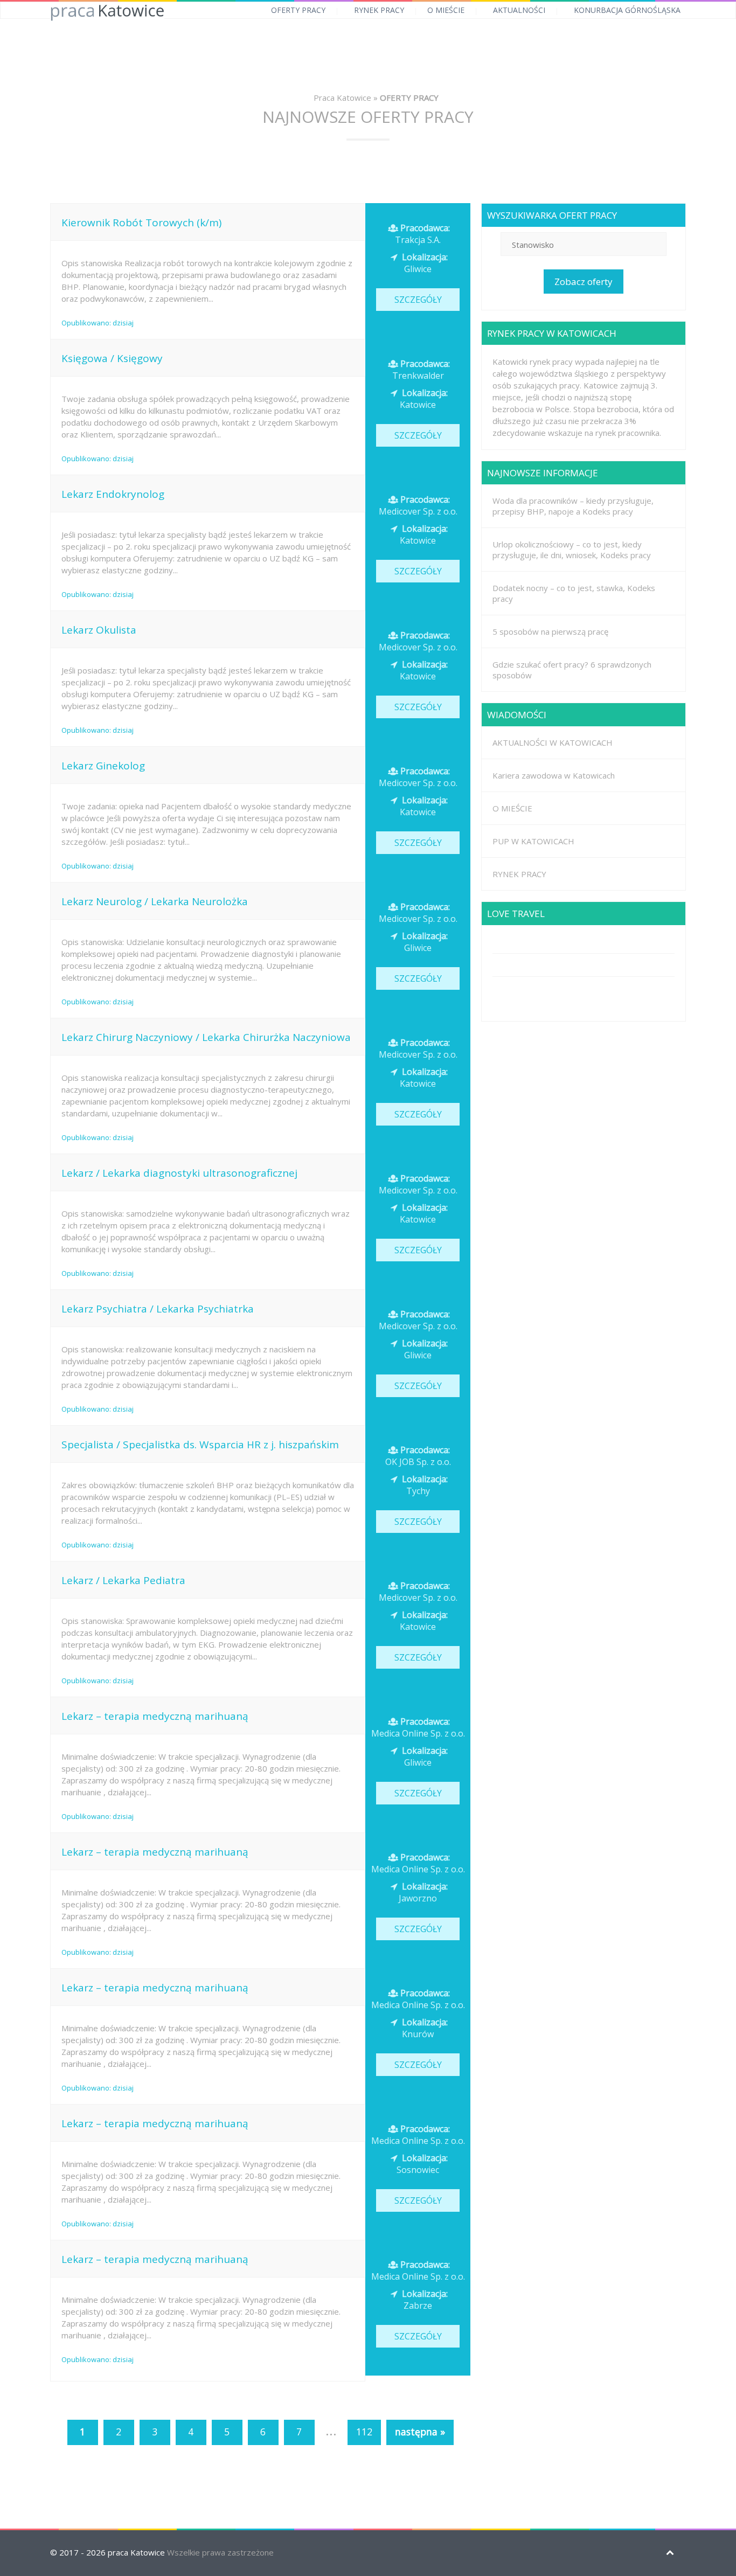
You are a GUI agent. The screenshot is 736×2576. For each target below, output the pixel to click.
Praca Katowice (342, 98)
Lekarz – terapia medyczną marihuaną (155, 1716)
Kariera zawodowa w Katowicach (554, 775)
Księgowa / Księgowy (112, 358)
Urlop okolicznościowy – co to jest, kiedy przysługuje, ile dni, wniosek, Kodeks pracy (572, 550)
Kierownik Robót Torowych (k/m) (141, 223)
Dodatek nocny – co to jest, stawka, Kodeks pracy (574, 593)
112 (364, 2432)
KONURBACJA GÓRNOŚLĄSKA (627, 10)
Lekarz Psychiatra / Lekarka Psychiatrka (158, 1309)
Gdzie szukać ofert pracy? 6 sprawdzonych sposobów (572, 670)
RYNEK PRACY (379, 10)
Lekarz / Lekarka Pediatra (123, 1580)
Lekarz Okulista (99, 630)
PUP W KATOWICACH (533, 841)
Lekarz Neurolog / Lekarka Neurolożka (155, 901)
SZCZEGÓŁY (418, 300)
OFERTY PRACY (298, 10)
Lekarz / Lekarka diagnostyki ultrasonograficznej (179, 1173)
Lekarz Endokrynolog (113, 494)
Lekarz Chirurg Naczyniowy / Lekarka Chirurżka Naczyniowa (206, 1037)
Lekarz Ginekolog (103, 766)
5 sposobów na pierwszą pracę (550, 631)
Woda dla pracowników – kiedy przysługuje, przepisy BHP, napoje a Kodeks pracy (573, 506)
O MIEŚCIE (446, 10)
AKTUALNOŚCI (519, 10)
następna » (420, 2432)
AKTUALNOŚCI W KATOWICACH (553, 742)
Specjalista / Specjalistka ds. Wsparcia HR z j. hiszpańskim (200, 1445)
